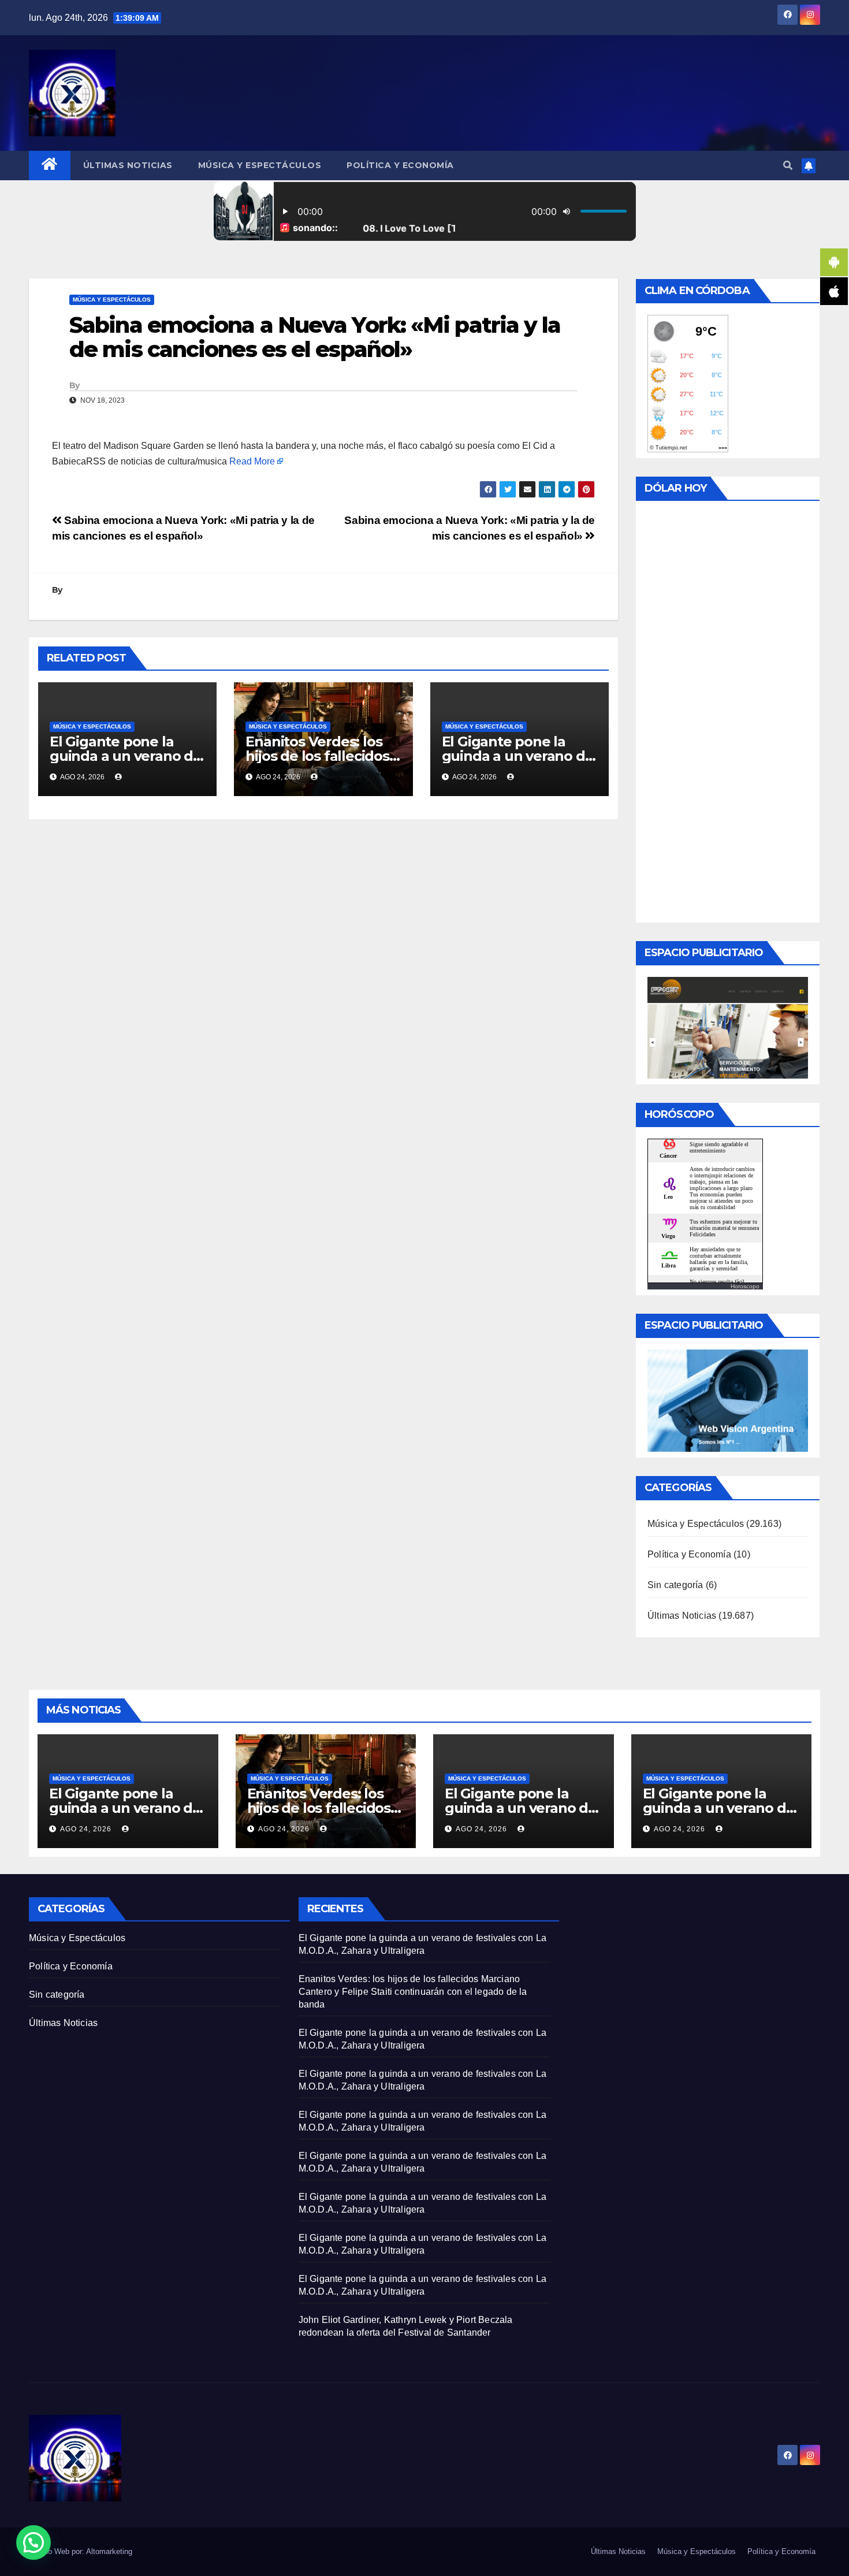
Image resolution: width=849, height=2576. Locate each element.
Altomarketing (109, 2551)
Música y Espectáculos (260, 165)
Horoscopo (745, 1286)
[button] (788, 166)
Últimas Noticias (128, 165)
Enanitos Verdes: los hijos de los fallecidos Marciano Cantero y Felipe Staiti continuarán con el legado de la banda (413, 1992)
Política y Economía (400, 165)
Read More (252, 461)
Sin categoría (675, 1585)
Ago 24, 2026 (86, 1829)
